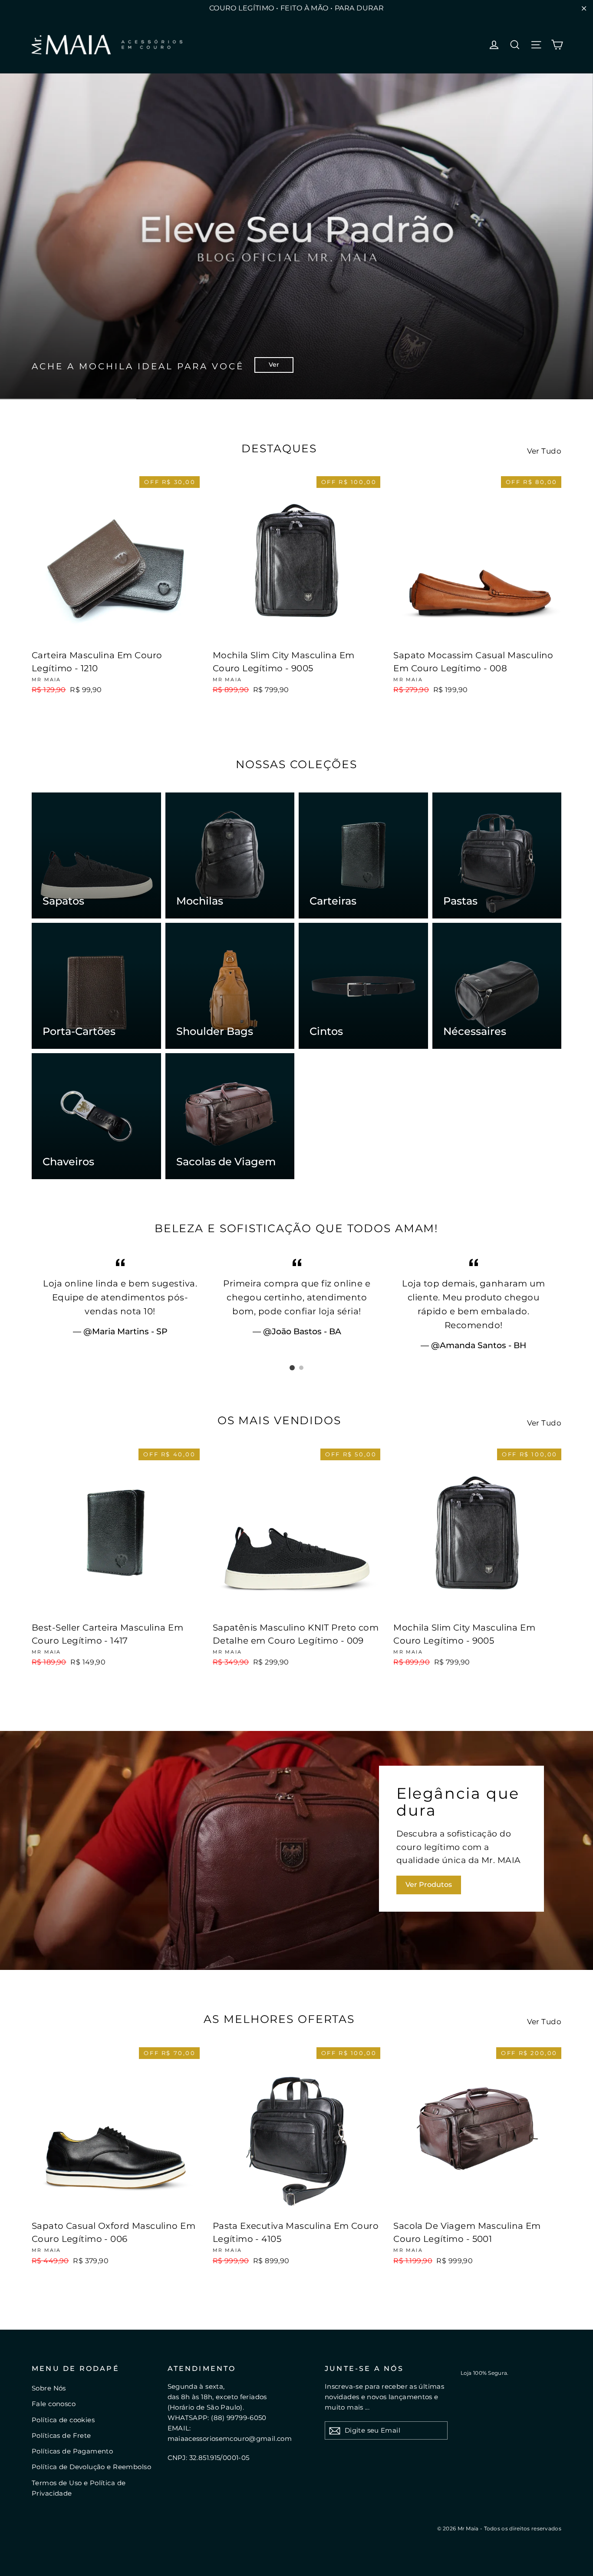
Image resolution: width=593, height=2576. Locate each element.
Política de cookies (63, 2420)
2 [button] (301, 1368)
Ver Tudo (544, 451)
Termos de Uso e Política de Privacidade (79, 2488)
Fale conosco (54, 2404)
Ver (274, 365)
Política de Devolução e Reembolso (91, 2467)
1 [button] (292, 1368)
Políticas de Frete (61, 2435)
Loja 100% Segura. (485, 2373)
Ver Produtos (429, 1885)
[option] (296, 236)
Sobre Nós (49, 2388)
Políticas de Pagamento (72, 2451)
